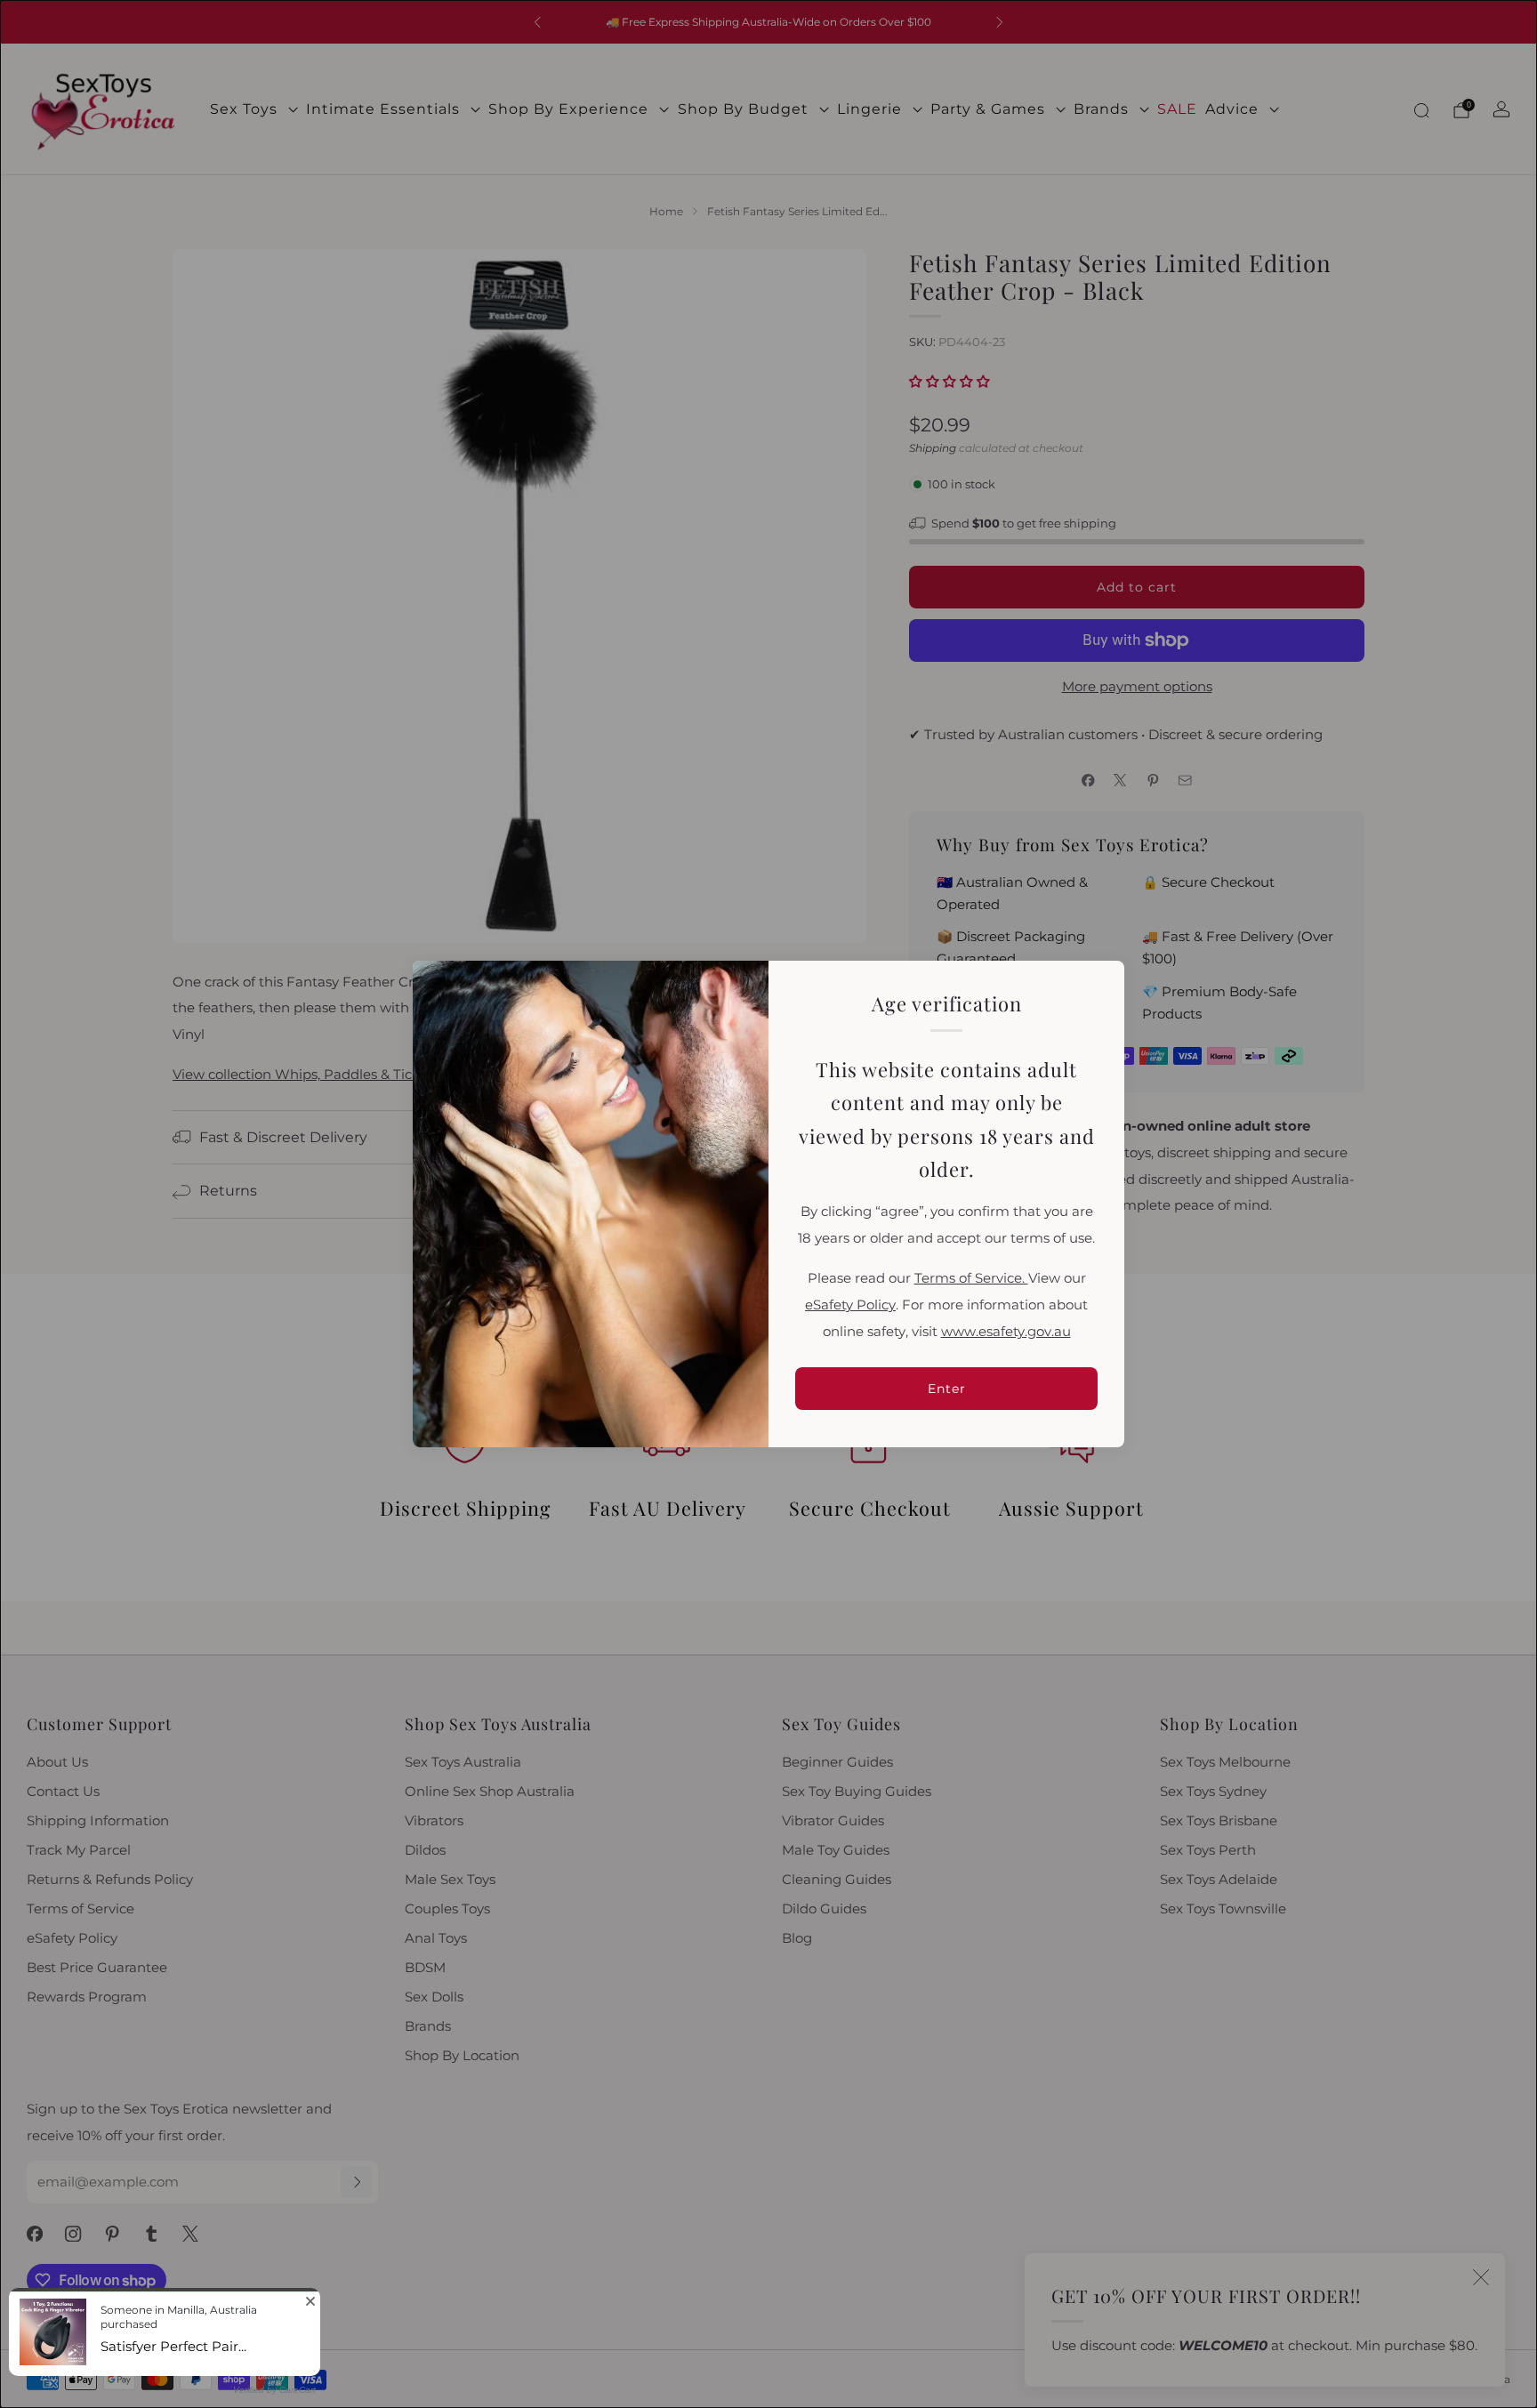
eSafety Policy (850, 1305)
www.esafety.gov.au (1006, 1332)
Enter (947, 1389)
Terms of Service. (971, 1278)
